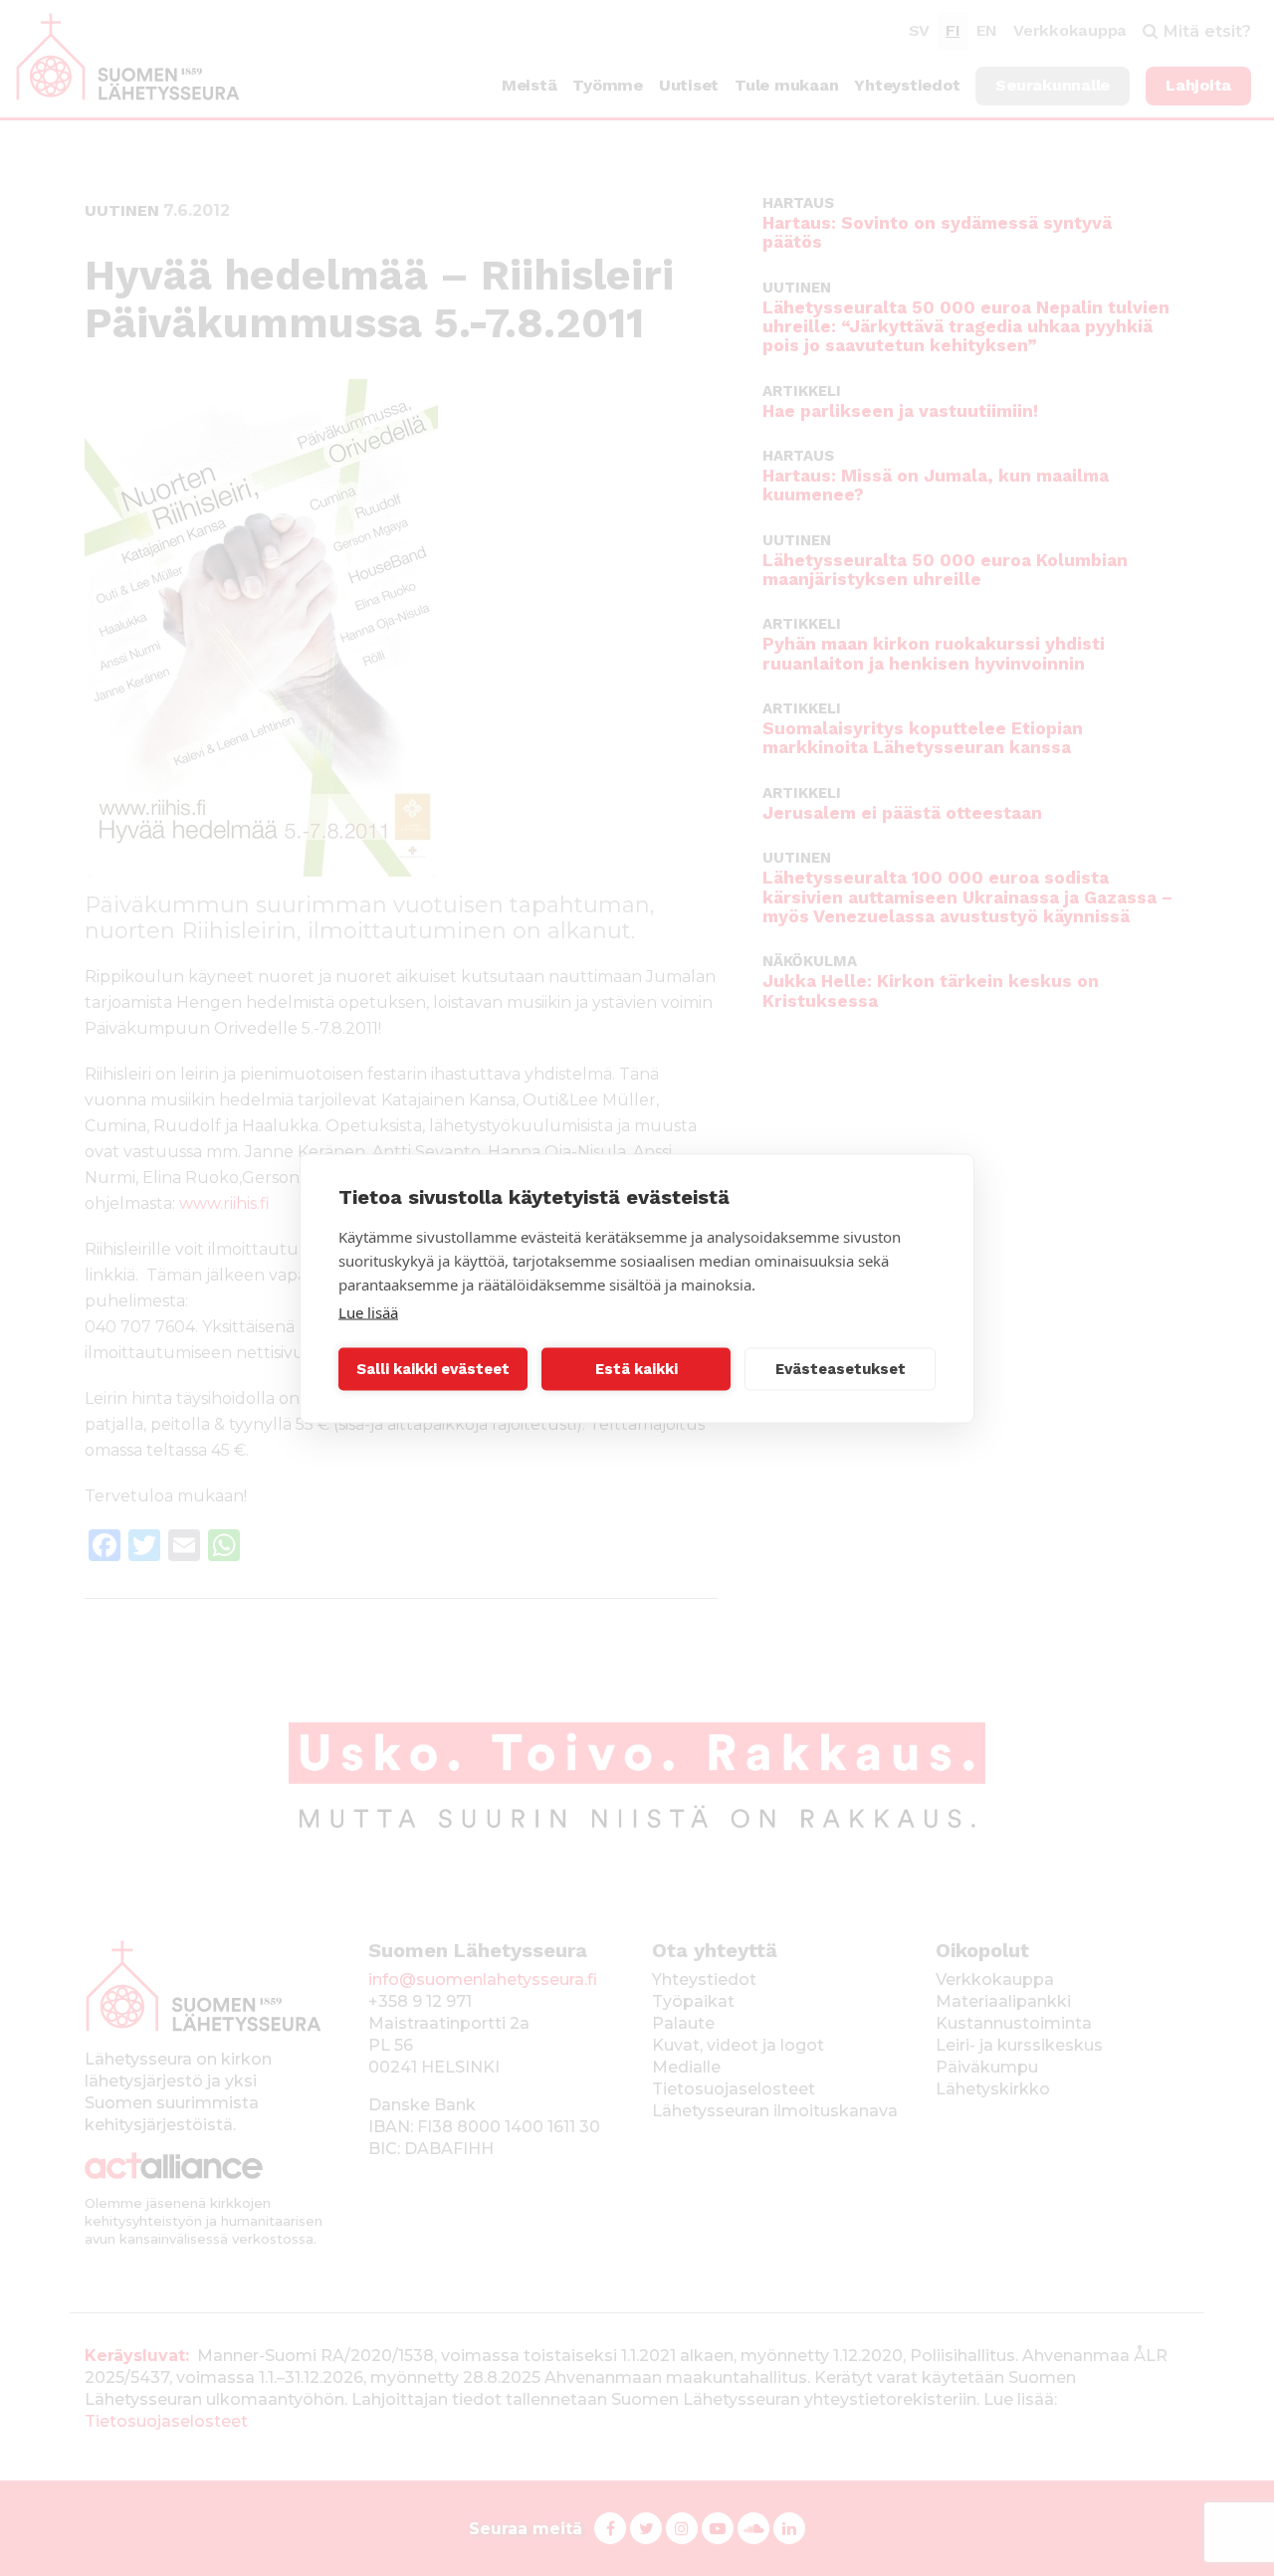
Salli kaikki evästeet (433, 1369)
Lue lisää (368, 1311)
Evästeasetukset (841, 1369)
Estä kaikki (637, 1369)
